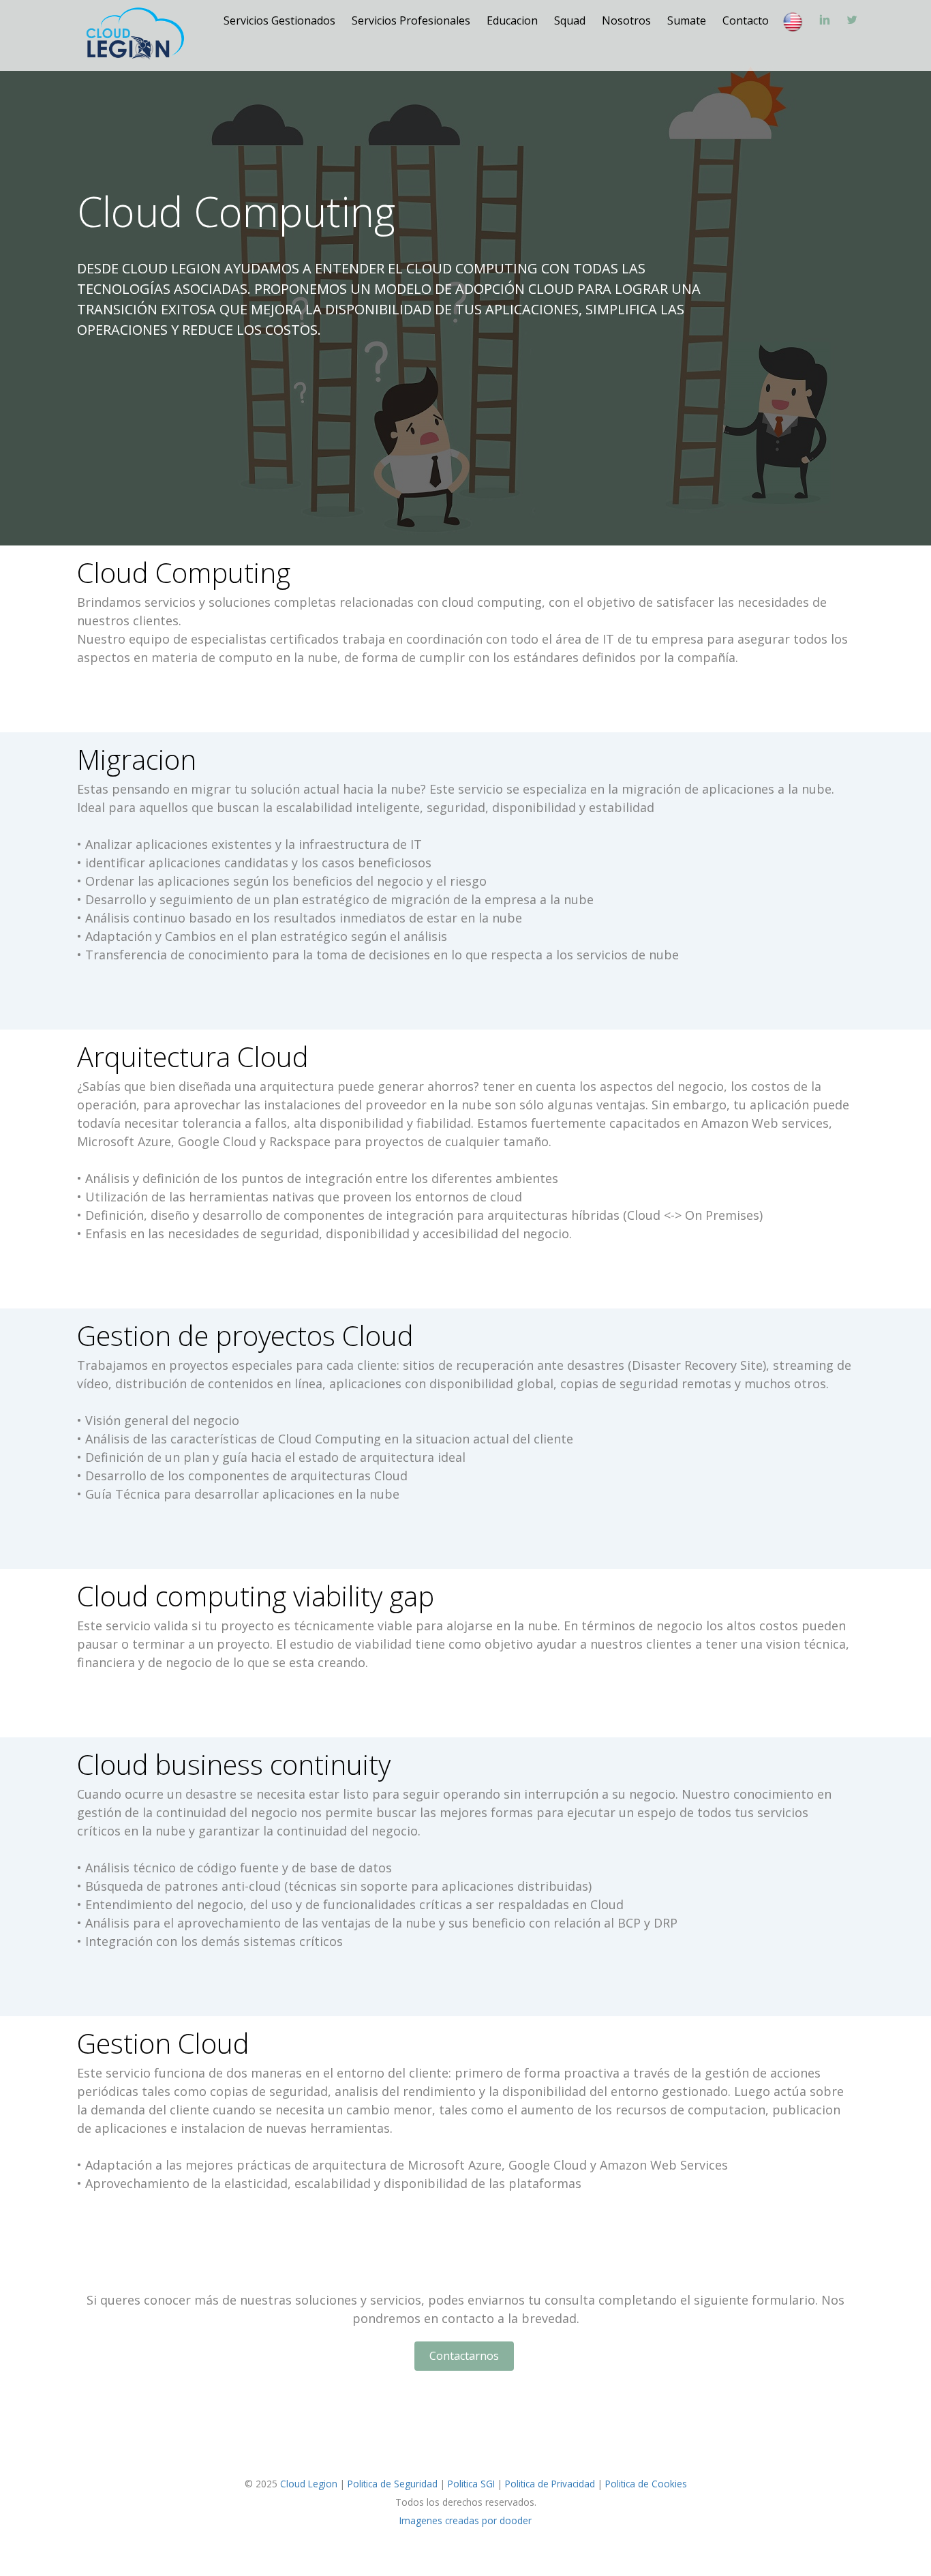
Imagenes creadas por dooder (465, 2520)
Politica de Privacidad (550, 2484)
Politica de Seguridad (393, 2484)
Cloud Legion (309, 2484)
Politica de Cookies (646, 2484)
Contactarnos (464, 2356)
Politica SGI (471, 2484)
